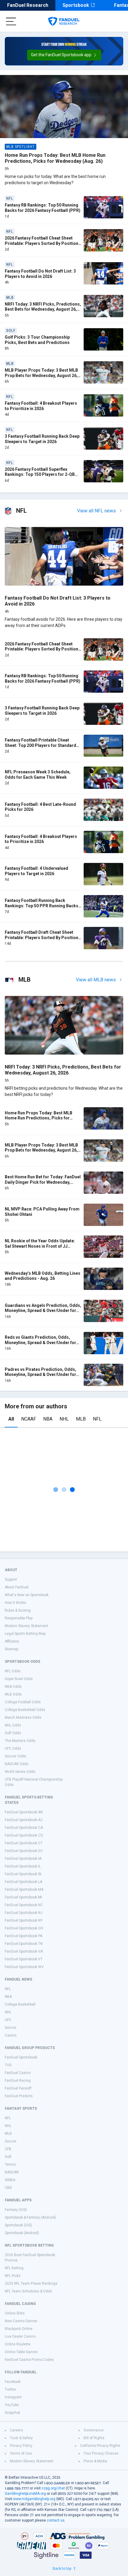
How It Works (15, 1603)
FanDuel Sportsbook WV (24, 1967)
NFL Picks (13, 2276)
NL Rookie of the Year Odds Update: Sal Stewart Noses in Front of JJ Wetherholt (40, 1246)
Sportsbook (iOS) (18, 2225)
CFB (8, 2149)
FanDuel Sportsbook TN (24, 1944)
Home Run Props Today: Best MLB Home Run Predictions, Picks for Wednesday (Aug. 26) (55, 158)
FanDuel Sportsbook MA (24, 1890)
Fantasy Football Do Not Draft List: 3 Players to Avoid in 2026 (40, 274)
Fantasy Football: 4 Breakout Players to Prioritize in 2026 (41, 406)
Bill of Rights (94, 2438)
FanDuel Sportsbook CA (24, 1828)
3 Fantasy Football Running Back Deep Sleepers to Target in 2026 (42, 439)
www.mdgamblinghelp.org (34, 2499)
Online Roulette (18, 2344)
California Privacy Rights (100, 2446)
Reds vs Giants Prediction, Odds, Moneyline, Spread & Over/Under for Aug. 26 (40, 1342)
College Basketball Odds (25, 1710)
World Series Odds (20, 1772)
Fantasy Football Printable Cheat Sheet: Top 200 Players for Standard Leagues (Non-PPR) (40, 745)
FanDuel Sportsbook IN (23, 1874)
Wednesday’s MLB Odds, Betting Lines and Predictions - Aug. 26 (43, 1276)
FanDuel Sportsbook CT (24, 1843)
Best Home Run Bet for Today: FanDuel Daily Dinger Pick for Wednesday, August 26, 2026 (43, 1182)
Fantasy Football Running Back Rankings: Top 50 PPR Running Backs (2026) (42, 906)
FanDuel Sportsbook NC (24, 1905)
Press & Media (95, 2461)
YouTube (12, 2405)
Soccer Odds (15, 1756)
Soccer (11, 2028)
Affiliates (12, 1641)
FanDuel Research (28, 5)
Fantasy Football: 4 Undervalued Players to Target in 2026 (36, 871)
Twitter (10, 2389)
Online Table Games (21, 2352)
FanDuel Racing (18, 2081)
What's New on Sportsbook (27, 1595)
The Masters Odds (20, 1741)
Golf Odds (13, 1733)
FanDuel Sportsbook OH (24, 1928)
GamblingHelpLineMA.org (25, 2494)
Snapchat (13, 2413)
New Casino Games (21, 2321)
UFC (8, 2020)
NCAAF (29, 1419)
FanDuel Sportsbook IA (23, 1859)
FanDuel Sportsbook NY (24, 1920)
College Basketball (20, 2004)
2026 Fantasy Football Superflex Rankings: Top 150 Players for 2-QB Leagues (40, 474)
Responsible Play (19, 1618)
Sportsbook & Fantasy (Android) (30, 2217)
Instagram (13, 2397)
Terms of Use (21, 2453)
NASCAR (12, 2172)
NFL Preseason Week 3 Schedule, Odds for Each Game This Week (38, 775)
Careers (16, 2430)
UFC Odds (13, 1748)
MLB (81, 1419)
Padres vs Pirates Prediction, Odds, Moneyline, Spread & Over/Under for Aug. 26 (40, 1375)
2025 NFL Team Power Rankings (31, 2283)
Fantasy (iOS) (16, 2210)
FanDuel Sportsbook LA (24, 1882)
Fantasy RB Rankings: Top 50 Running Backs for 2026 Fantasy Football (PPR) (43, 208)
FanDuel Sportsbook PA (24, 1936)
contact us (56, 2520)
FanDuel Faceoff (18, 2088)
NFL (97, 1419)
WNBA (10, 2180)
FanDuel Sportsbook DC (24, 1851)
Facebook (13, 2382)
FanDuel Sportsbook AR (24, 1812)
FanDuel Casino (18, 2073)
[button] (64, 55)
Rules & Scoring (18, 1610)
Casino (11, 2035)
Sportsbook (76, 5)
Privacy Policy (21, 2446)
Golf (8, 2157)
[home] (64, 21)
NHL (64, 1419)
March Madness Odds (23, 1718)
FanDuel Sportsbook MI (23, 1897)
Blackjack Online (19, 2329)
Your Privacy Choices (101, 2453)
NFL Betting (14, 2268)
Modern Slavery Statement (26, 1626)
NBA (48, 1419)
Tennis (10, 2164)
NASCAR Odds (17, 1764)
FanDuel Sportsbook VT (24, 1959)
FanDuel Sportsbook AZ (24, 1820)
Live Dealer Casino (20, 2336)
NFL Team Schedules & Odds (28, 2291)
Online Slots (15, 2313)
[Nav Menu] (11, 21)
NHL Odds (13, 1725)
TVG (8, 2065)
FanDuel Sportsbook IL (23, 1866)
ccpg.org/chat (53, 2488)
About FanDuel (17, 1587)
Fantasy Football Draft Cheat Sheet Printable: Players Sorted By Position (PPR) (42, 937)
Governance (94, 2430)
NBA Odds (13, 1687)
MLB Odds (13, 1694)
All (11, 1419)
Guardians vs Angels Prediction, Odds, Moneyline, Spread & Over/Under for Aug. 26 (43, 1311)
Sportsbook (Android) (22, 2233)
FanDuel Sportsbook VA (24, 1951)
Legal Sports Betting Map (25, 1634)
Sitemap (11, 1649)
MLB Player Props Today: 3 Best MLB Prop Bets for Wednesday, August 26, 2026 (41, 375)
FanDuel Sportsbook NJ (24, 1913)
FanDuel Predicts (19, 2096)
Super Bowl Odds (19, 1679)
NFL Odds (13, 1671)
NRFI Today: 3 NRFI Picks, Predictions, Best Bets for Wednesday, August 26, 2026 (43, 309)
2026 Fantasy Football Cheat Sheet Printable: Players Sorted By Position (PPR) (42, 243)
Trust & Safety (21, 2438)
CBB (8, 2188)
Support (11, 1579)
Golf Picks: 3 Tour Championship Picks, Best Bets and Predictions (37, 340)
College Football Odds (23, 1702)
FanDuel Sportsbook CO (24, 1835)
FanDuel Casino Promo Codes (29, 2360)
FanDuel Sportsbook (21, 2057)
